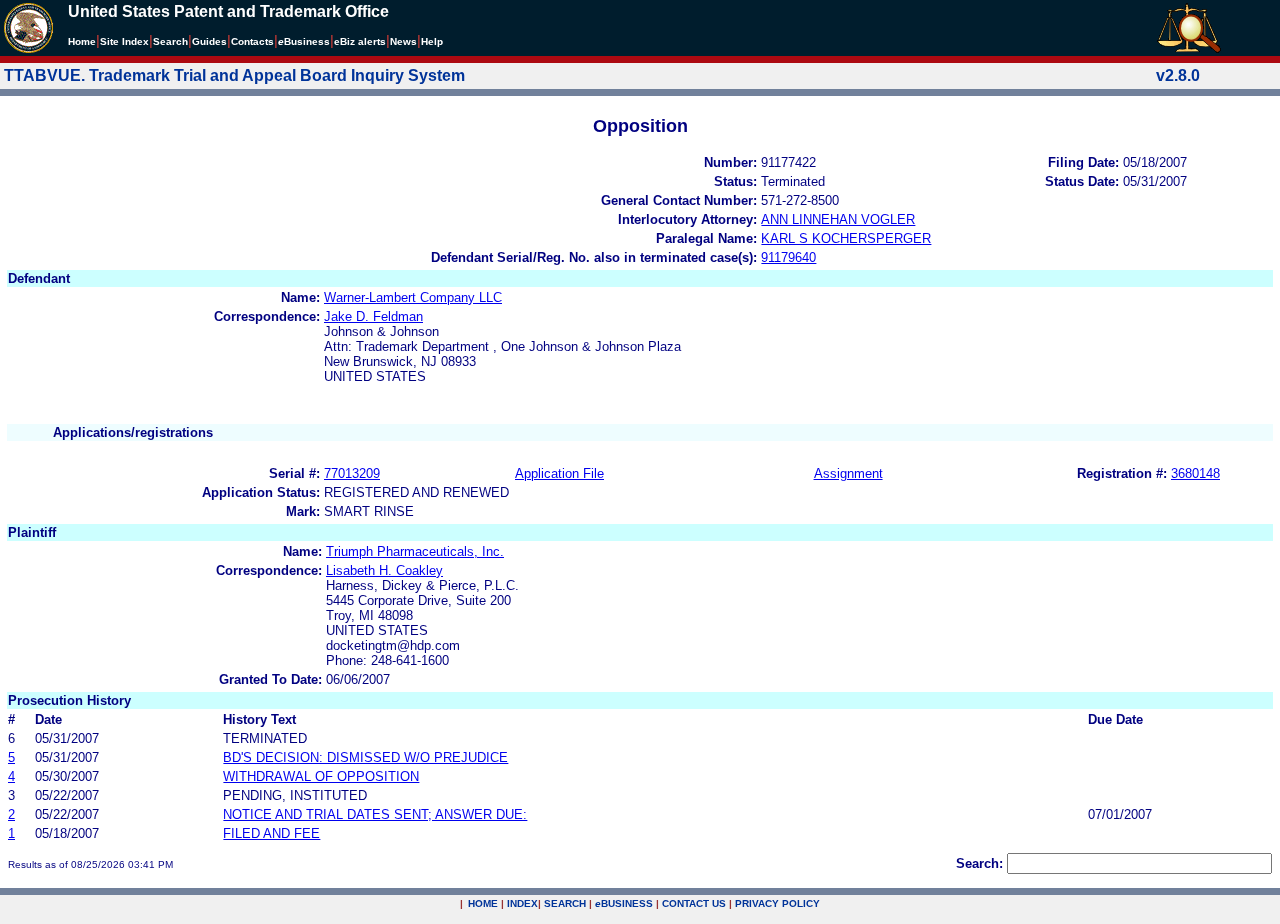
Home (82, 41)
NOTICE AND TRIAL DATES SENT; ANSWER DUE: (375, 814)
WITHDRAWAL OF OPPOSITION (321, 776)
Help (432, 41)
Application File (559, 473)
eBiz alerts (360, 41)
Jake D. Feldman (373, 316)
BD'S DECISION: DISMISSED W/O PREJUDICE (365, 757)
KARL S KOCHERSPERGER (846, 238)
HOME (483, 903)
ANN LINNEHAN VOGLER (838, 219)
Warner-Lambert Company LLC (413, 297)
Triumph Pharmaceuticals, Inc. (415, 551)
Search (170, 41)
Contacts (252, 41)
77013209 (352, 473)
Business (304, 41)
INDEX (522, 903)
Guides (209, 41)
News (403, 41)
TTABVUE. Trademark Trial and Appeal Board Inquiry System (234, 75)
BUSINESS (624, 903)
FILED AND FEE (271, 833)
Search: (979, 863)
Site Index (124, 41)
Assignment (848, 473)
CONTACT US (694, 903)
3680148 (1195, 473)
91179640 (788, 257)
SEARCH (565, 903)
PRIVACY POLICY (777, 903)
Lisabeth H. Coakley (384, 570)
